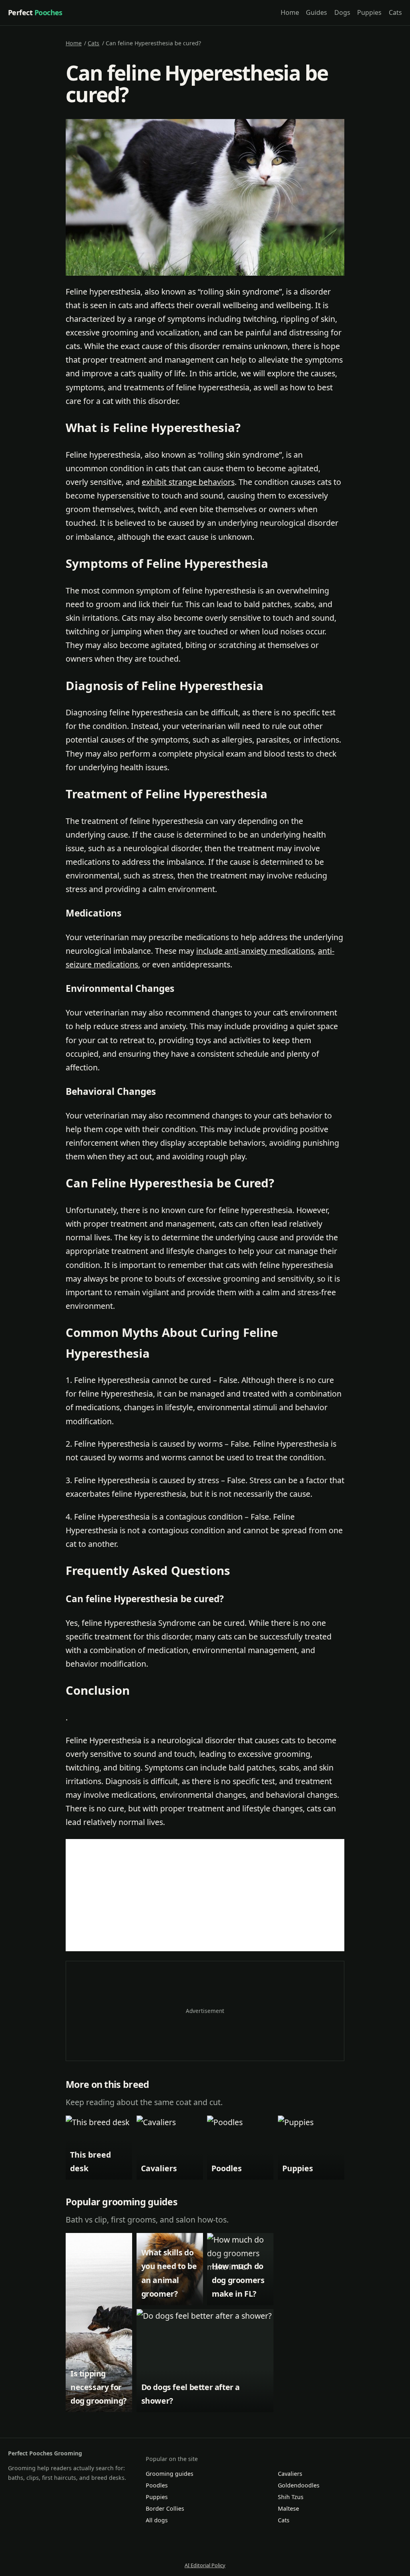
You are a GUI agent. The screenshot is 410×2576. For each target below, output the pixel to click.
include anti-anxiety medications (255, 951)
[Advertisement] (205, 1895)
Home (290, 12)
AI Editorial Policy (205, 2565)
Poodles (157, 2485)
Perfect (35, 12)
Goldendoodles (299, 2485)
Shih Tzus (291, 2497)
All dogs (157, 2520)
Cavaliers (290, 2474)
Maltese (288, 2508)
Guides (317, 12)
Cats (395, 12)
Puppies (369, 12)
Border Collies (165, 2508)
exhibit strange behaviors (188, 482)
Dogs (342, 12)
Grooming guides (170, 2474)
